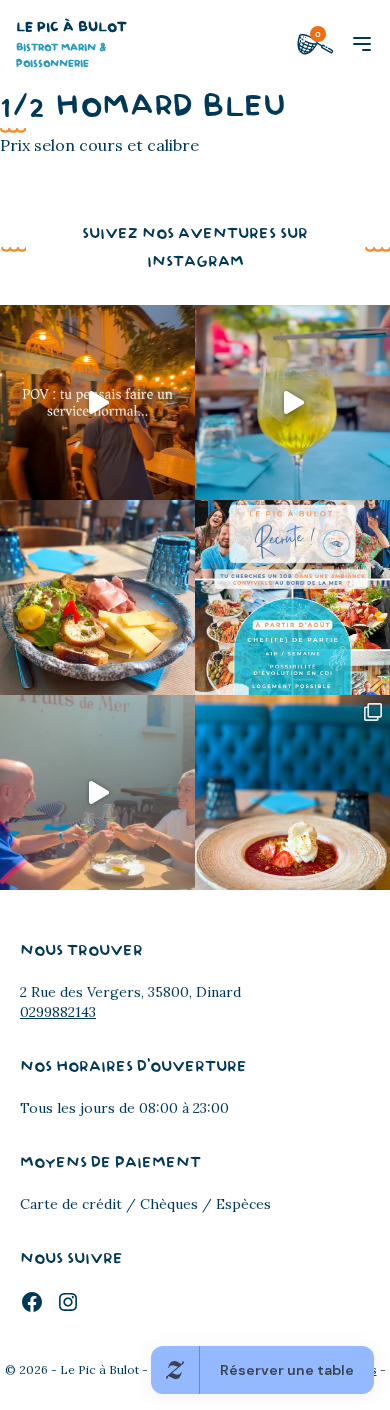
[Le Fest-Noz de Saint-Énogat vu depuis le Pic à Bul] (97, 402)
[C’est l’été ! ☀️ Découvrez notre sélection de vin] (97, 792)
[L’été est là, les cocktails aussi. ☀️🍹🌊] (292, 402)
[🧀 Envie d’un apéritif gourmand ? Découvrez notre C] (97, 597)
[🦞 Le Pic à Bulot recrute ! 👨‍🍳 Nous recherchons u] (292, 597)
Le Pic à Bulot (71, 45)
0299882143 (58, 1012)
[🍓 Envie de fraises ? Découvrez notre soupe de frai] (292, 792)
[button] (362, 44)
